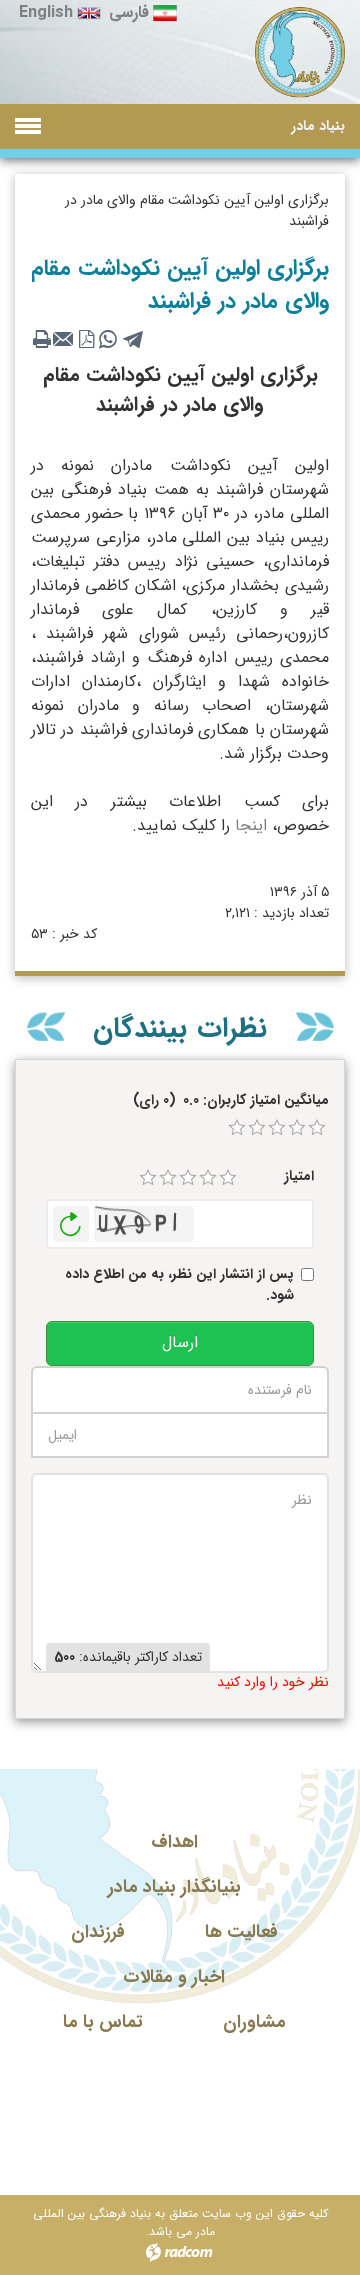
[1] (148, 1178)
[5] (228, 1178)
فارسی (129, 12)
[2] (168, 1178)
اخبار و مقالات (174, 1977)
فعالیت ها (241, 1932)
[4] (208, 1178)
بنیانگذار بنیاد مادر (174, 1887)
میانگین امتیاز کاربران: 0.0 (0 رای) (231, 1100)
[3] (188, 1178)
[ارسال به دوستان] (64, 339)
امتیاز (299, 1176)
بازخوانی (71, 1219)
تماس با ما (103, 2022)
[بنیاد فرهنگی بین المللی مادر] (300, 52)
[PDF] (86, 339)
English (46, 12)
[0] (237, 1128)
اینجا (248, 825)
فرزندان (98, 1932)
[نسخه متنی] (42, 339)
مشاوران (254, 2022)
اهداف (174, 1842)
